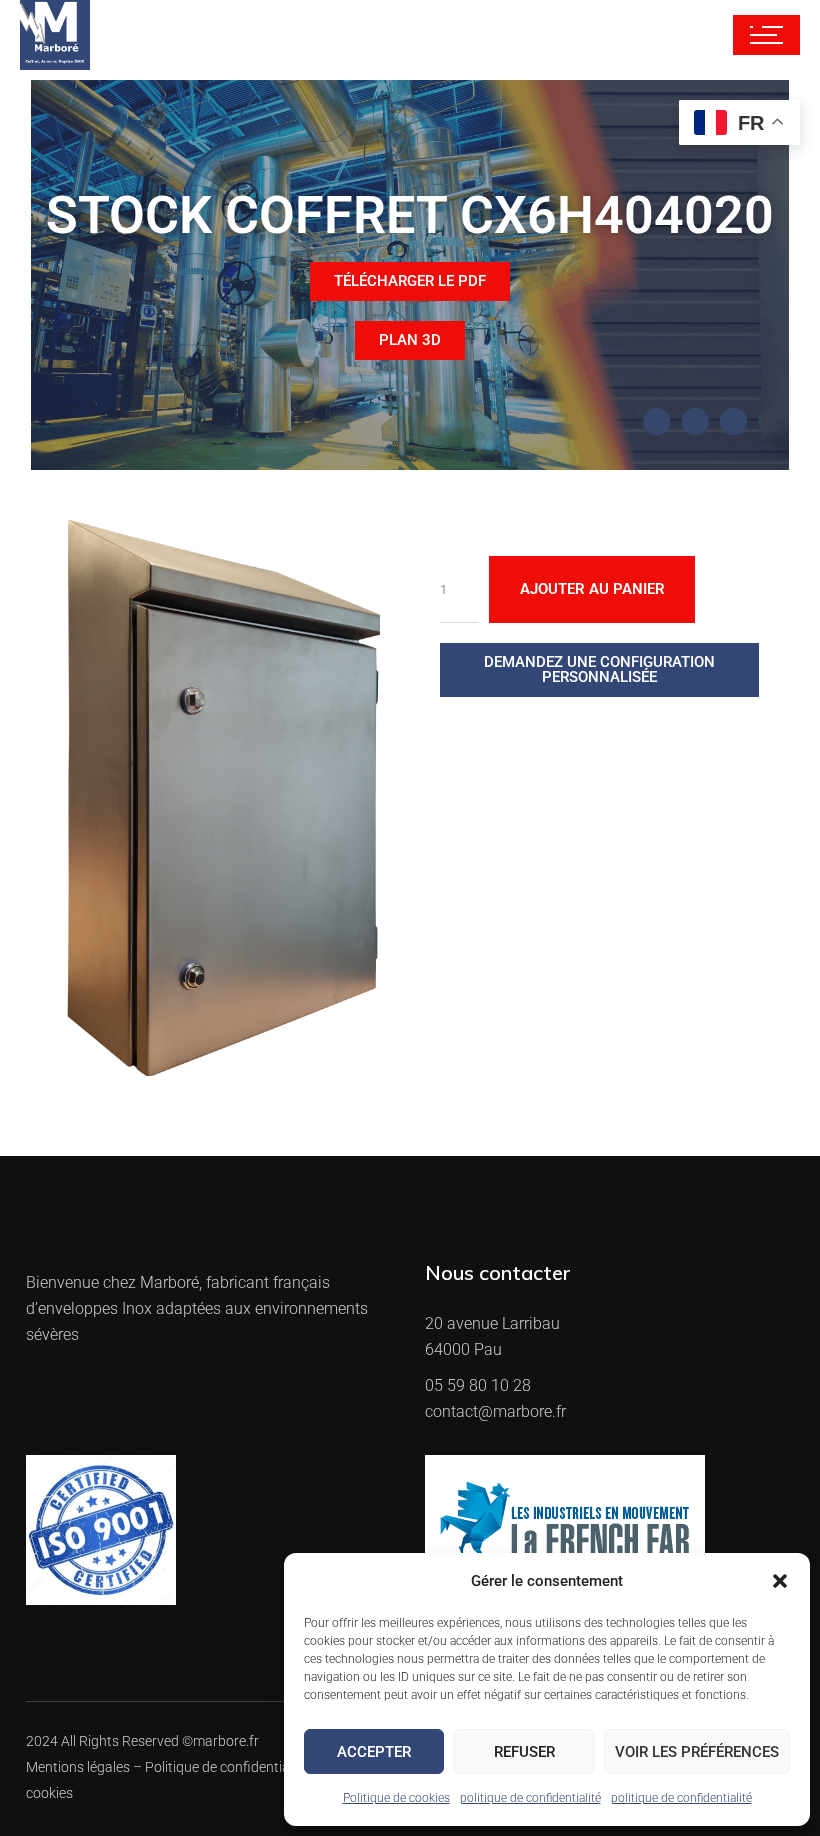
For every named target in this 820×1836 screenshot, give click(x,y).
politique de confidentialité (530, 1798)
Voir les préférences (697, 1752)
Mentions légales (78, 1767)
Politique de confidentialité (226, 1767)
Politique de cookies (396, 1798)
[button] (780, 1581)
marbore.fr (226, 1741)
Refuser (524, 1752)
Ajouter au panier (592, 589)
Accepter (374, 1752)
